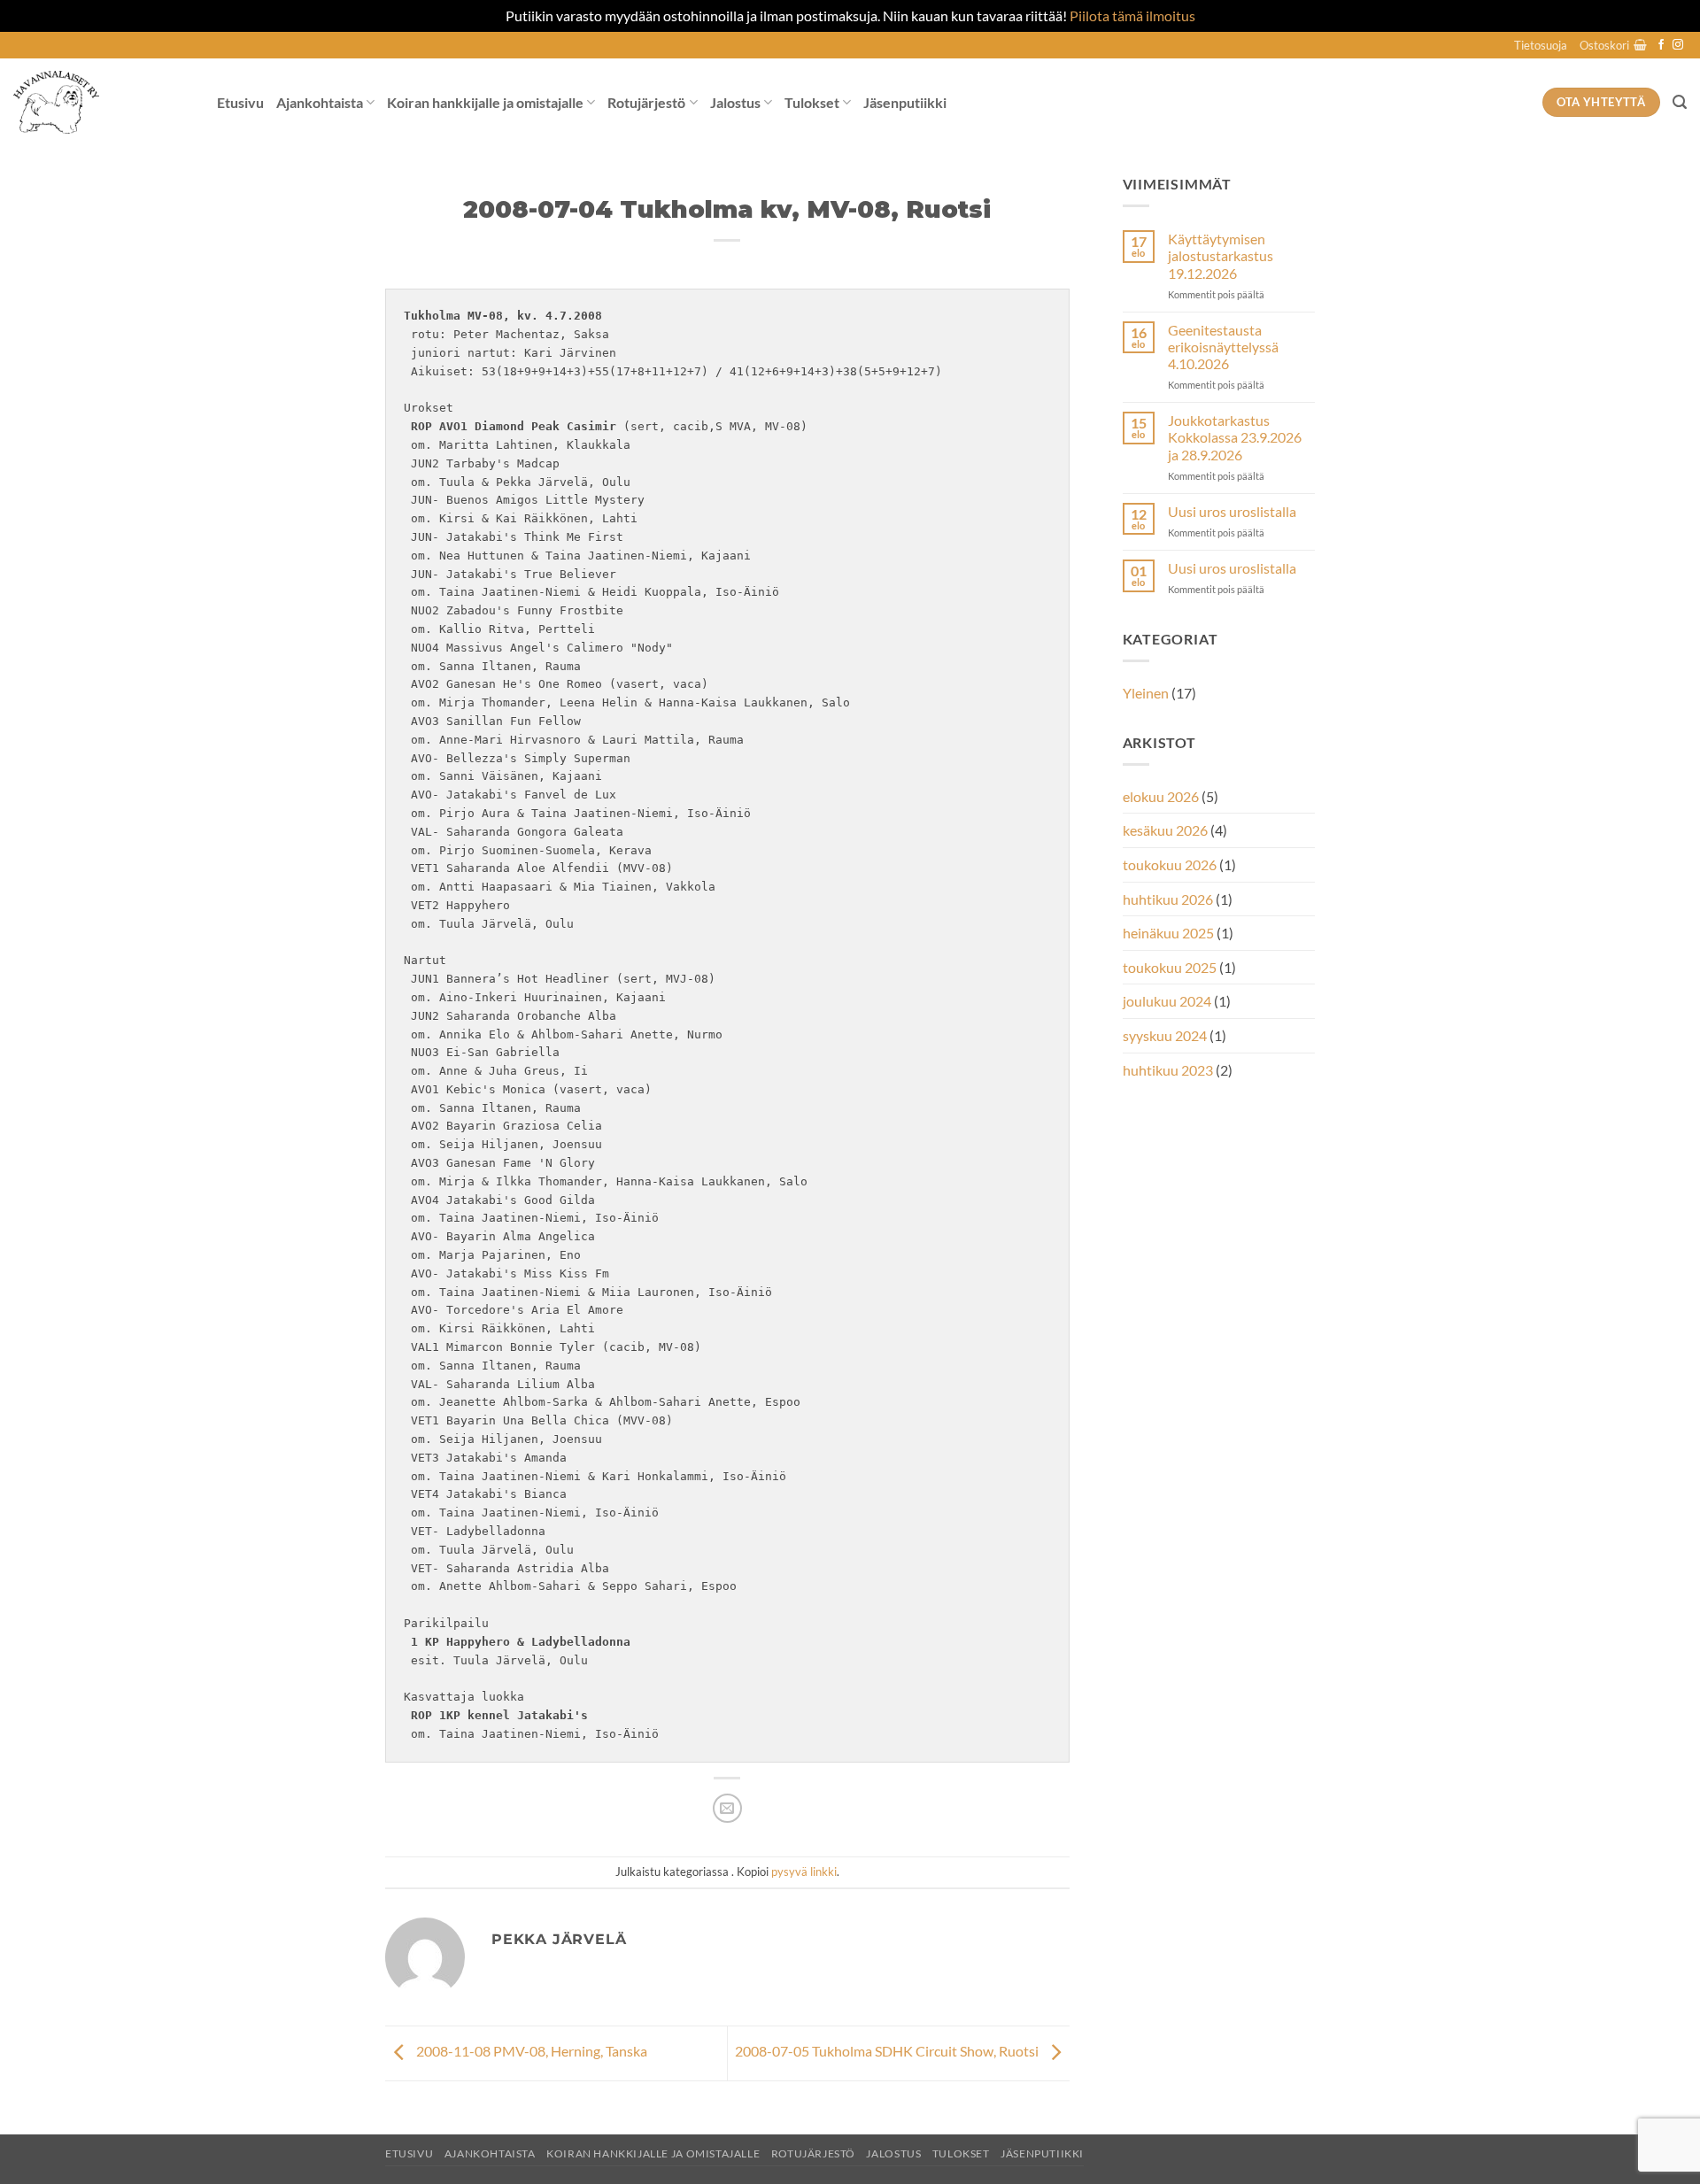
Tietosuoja (1541, 45)
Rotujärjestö (646, 102)
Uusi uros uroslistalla (1232, 511)
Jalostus (735, 102)
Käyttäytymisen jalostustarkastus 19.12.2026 (1221, 255)
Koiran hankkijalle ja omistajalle (485, 102)
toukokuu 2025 (1170, 967)
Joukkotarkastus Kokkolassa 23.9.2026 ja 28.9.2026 (1235, 437)
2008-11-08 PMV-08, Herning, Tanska (530, 2052)
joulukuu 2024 (1167, 1001)
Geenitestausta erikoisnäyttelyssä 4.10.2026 (1223, 347)
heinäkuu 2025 (1168, 933)
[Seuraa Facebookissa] (1661, 45)
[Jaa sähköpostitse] (727, 1808)
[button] (1613, 45)
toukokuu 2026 (1170, 864)
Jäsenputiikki (905, 102)
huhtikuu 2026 (1168, 899)
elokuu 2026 (1161, 796)
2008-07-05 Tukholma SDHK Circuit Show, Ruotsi (888, 2052)
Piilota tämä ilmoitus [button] (1132, 15)
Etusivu (240, 102)
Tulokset (812, 102)
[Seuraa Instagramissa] (1678, 45)
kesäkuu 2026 (1165, 830)
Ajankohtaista (320, 102)
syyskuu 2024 (1165, 1035)
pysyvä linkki (804, 1871)
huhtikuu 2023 (1168, 1070)
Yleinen (1146, 693)
